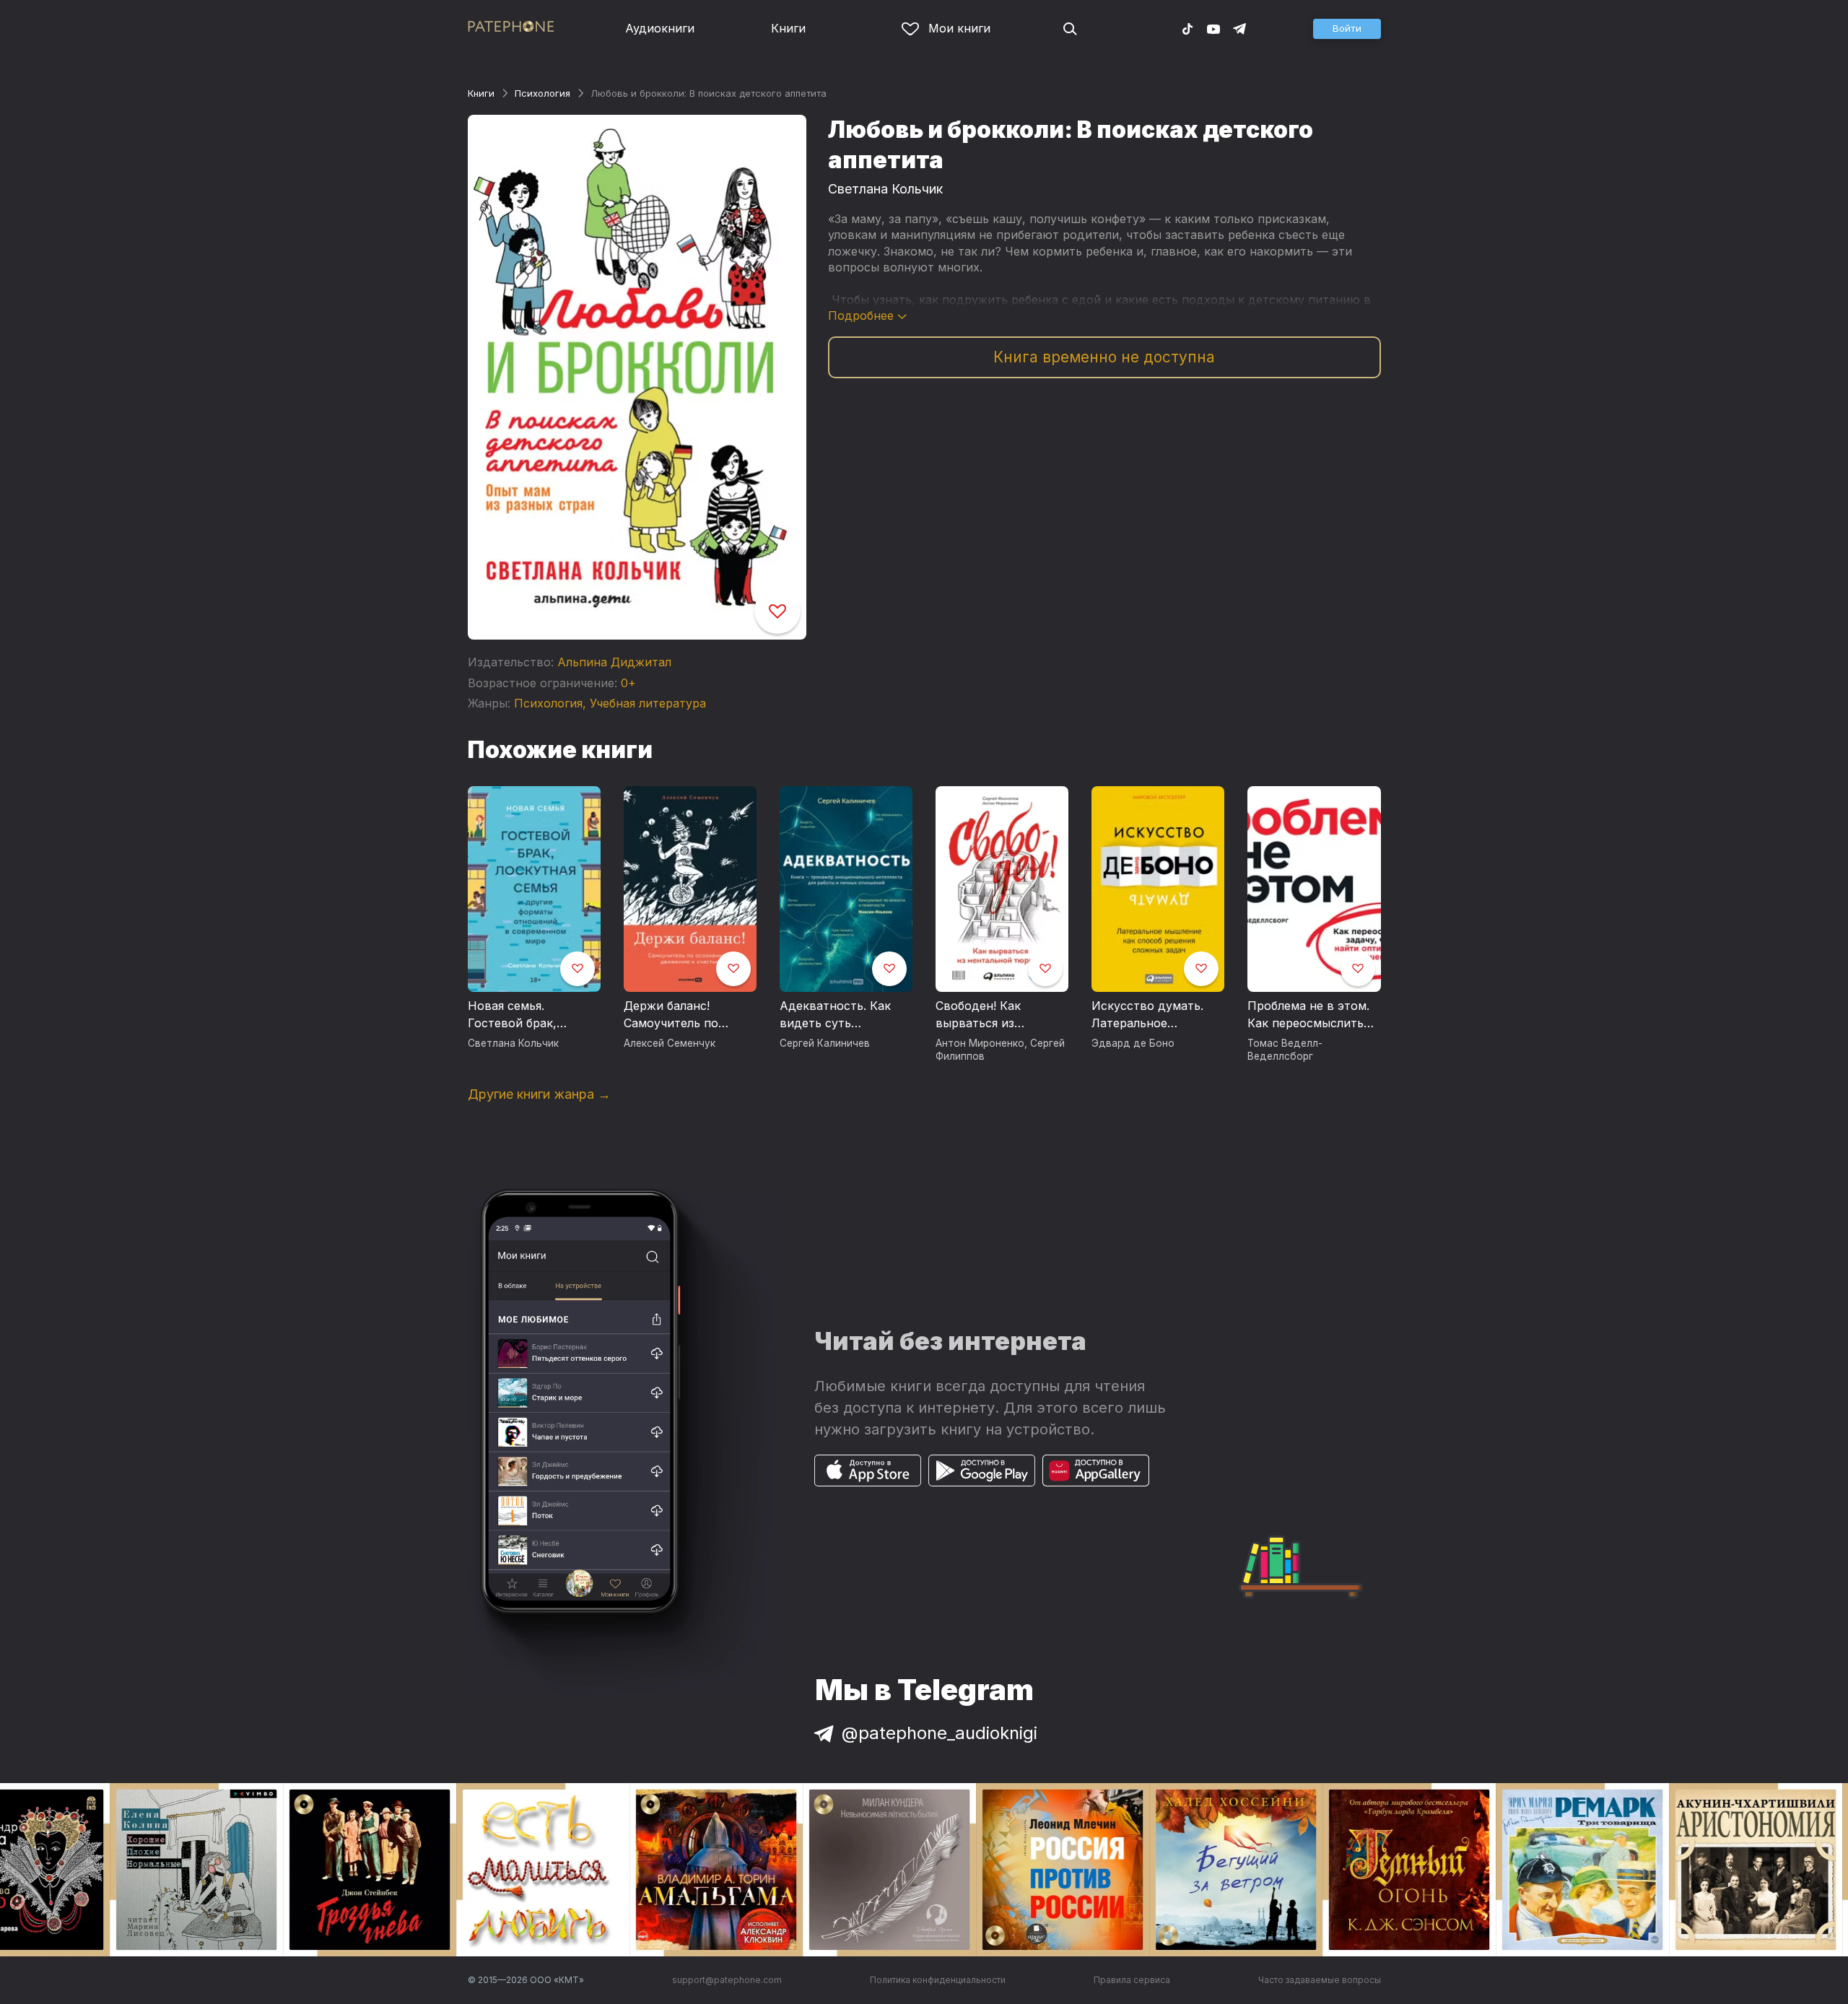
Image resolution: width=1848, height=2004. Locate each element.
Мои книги (959, 28)
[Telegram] (1239, 28)
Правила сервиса (1132, 1980)
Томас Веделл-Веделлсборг (1285, 1050)
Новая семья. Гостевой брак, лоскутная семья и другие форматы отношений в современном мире (524, 1015)
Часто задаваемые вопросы (1320, 1980)
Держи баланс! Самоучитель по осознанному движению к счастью (687, 1015)
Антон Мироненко (980, 1043)
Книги (788, 28)
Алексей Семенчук (670, 1043)
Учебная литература (648, 703)
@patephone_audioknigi (940, 1733)
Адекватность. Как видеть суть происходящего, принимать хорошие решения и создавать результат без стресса (845, 1015)
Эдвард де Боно (1133, 1043)
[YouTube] (1213, 28)
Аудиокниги (660, 28)
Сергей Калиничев (825, 1043)
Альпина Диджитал (614, 662)
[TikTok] (1187, 28)
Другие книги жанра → (539, 1094)
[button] (1347, 29)
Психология (542, 93)
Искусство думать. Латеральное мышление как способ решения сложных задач (1156, 1015)
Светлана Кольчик (885, 189)
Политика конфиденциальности (938, 1980)
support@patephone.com (727, 1980)
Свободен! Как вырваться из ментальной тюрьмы (996, 1015)
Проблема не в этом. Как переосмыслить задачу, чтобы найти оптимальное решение (1313, 1015)
